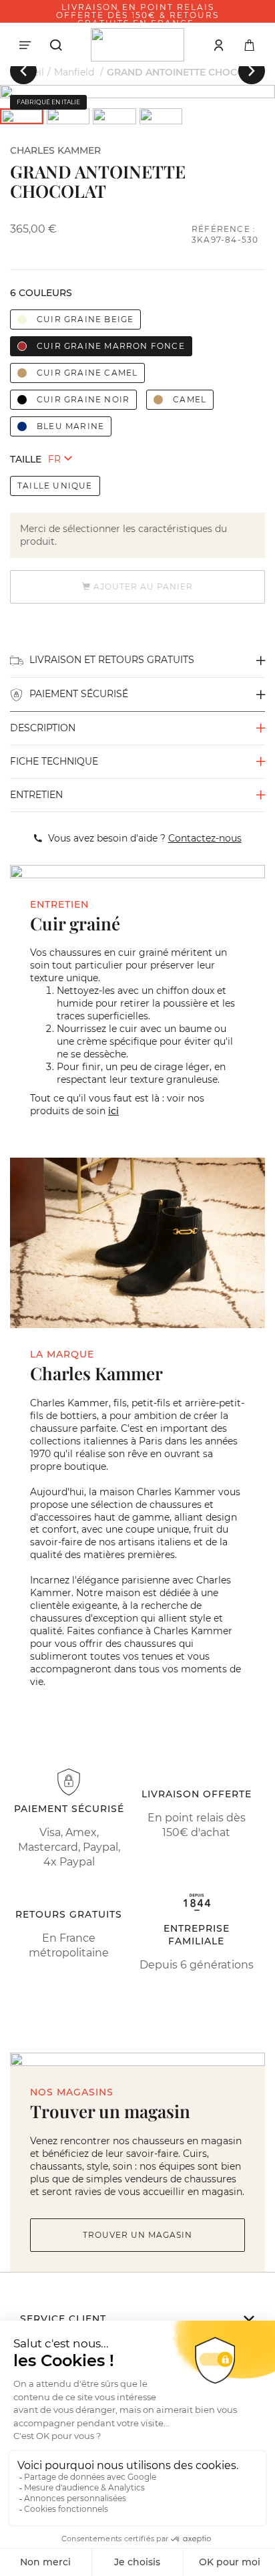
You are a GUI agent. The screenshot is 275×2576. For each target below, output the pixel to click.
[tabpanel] (137, 92)
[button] (23, 71)
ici (113, 1111)
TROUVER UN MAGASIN (137, 2235)
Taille (26, 459)
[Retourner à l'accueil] (137, 45)
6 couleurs (41, 293)
